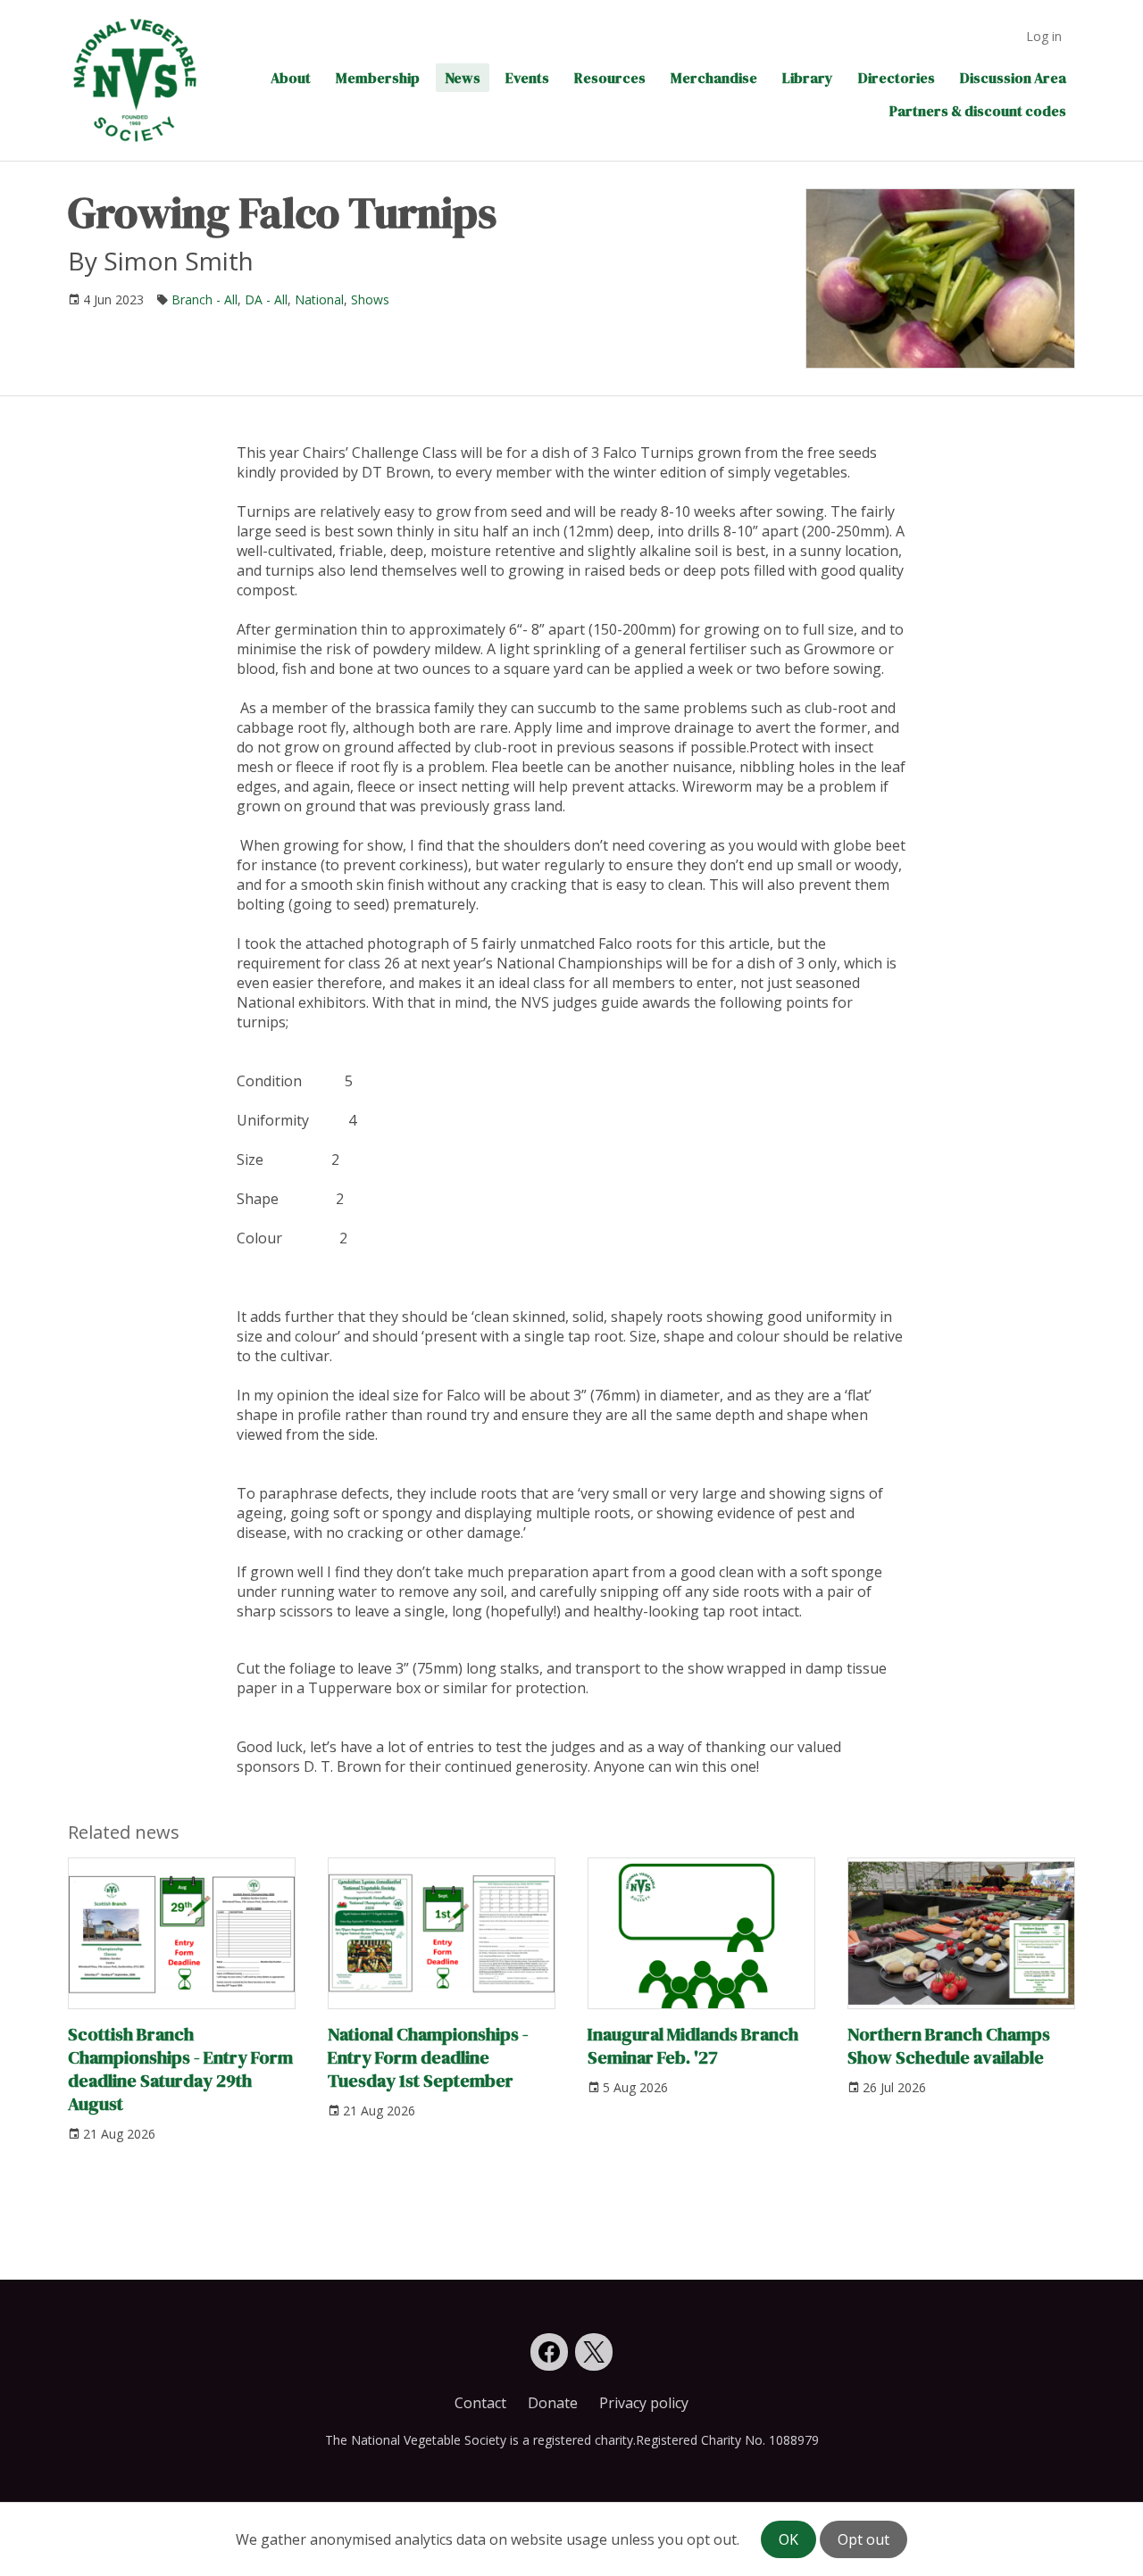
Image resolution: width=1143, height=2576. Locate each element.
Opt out (864, 2539)
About (291, 78)
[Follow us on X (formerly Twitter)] (594, 2352)
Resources (610, 78)
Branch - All (204, 299)
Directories (897, 78)
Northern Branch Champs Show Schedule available (949, 2046)
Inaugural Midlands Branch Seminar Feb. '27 (693, 2046)
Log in (1044, 36)
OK (788, 2539)
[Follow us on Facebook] (549, 2352)
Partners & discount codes (978, 111)
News (463, 78)
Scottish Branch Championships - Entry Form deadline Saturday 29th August (180, 2069)
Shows (370, 299)
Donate (553, 2403)
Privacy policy (644, 2403)
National (319, 299)
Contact (480, 2403)
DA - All (266, 299)
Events (527, 78)
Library (808, 78)
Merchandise (714, 78)
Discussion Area (1013, 78)
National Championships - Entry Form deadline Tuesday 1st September (428, 2057)
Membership (378, 78)
